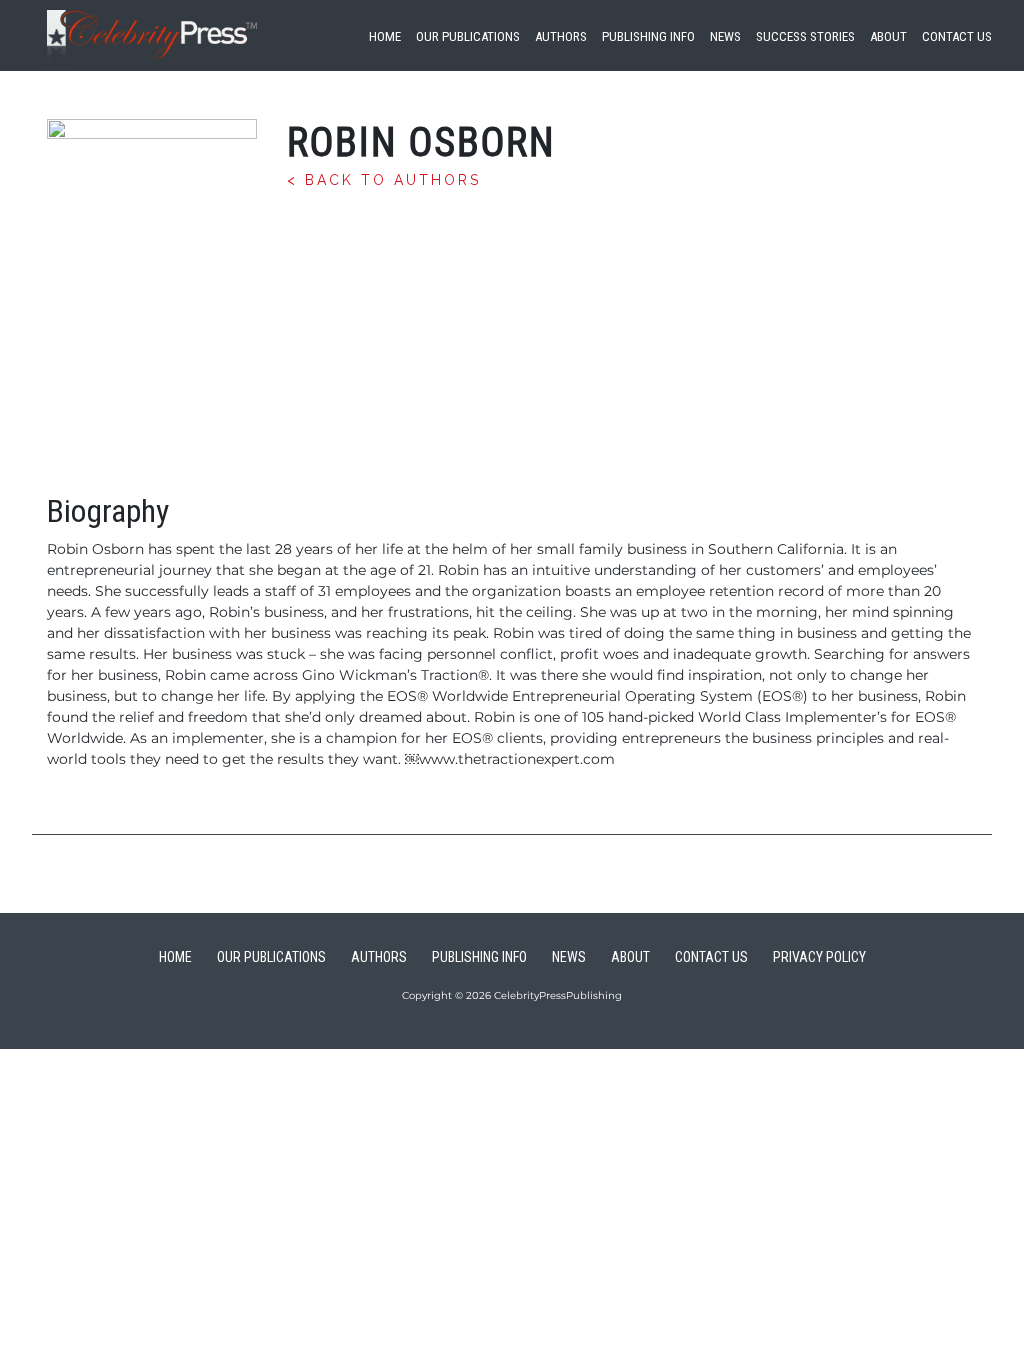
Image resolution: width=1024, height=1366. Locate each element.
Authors (561, 36)
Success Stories (805, 36)
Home (385, 36)
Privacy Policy (819, 957)
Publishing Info (648, 36)
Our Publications (468, 36)
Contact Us (957, 36)
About (888, 36)
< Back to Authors (384, 180)
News (725, 36)
